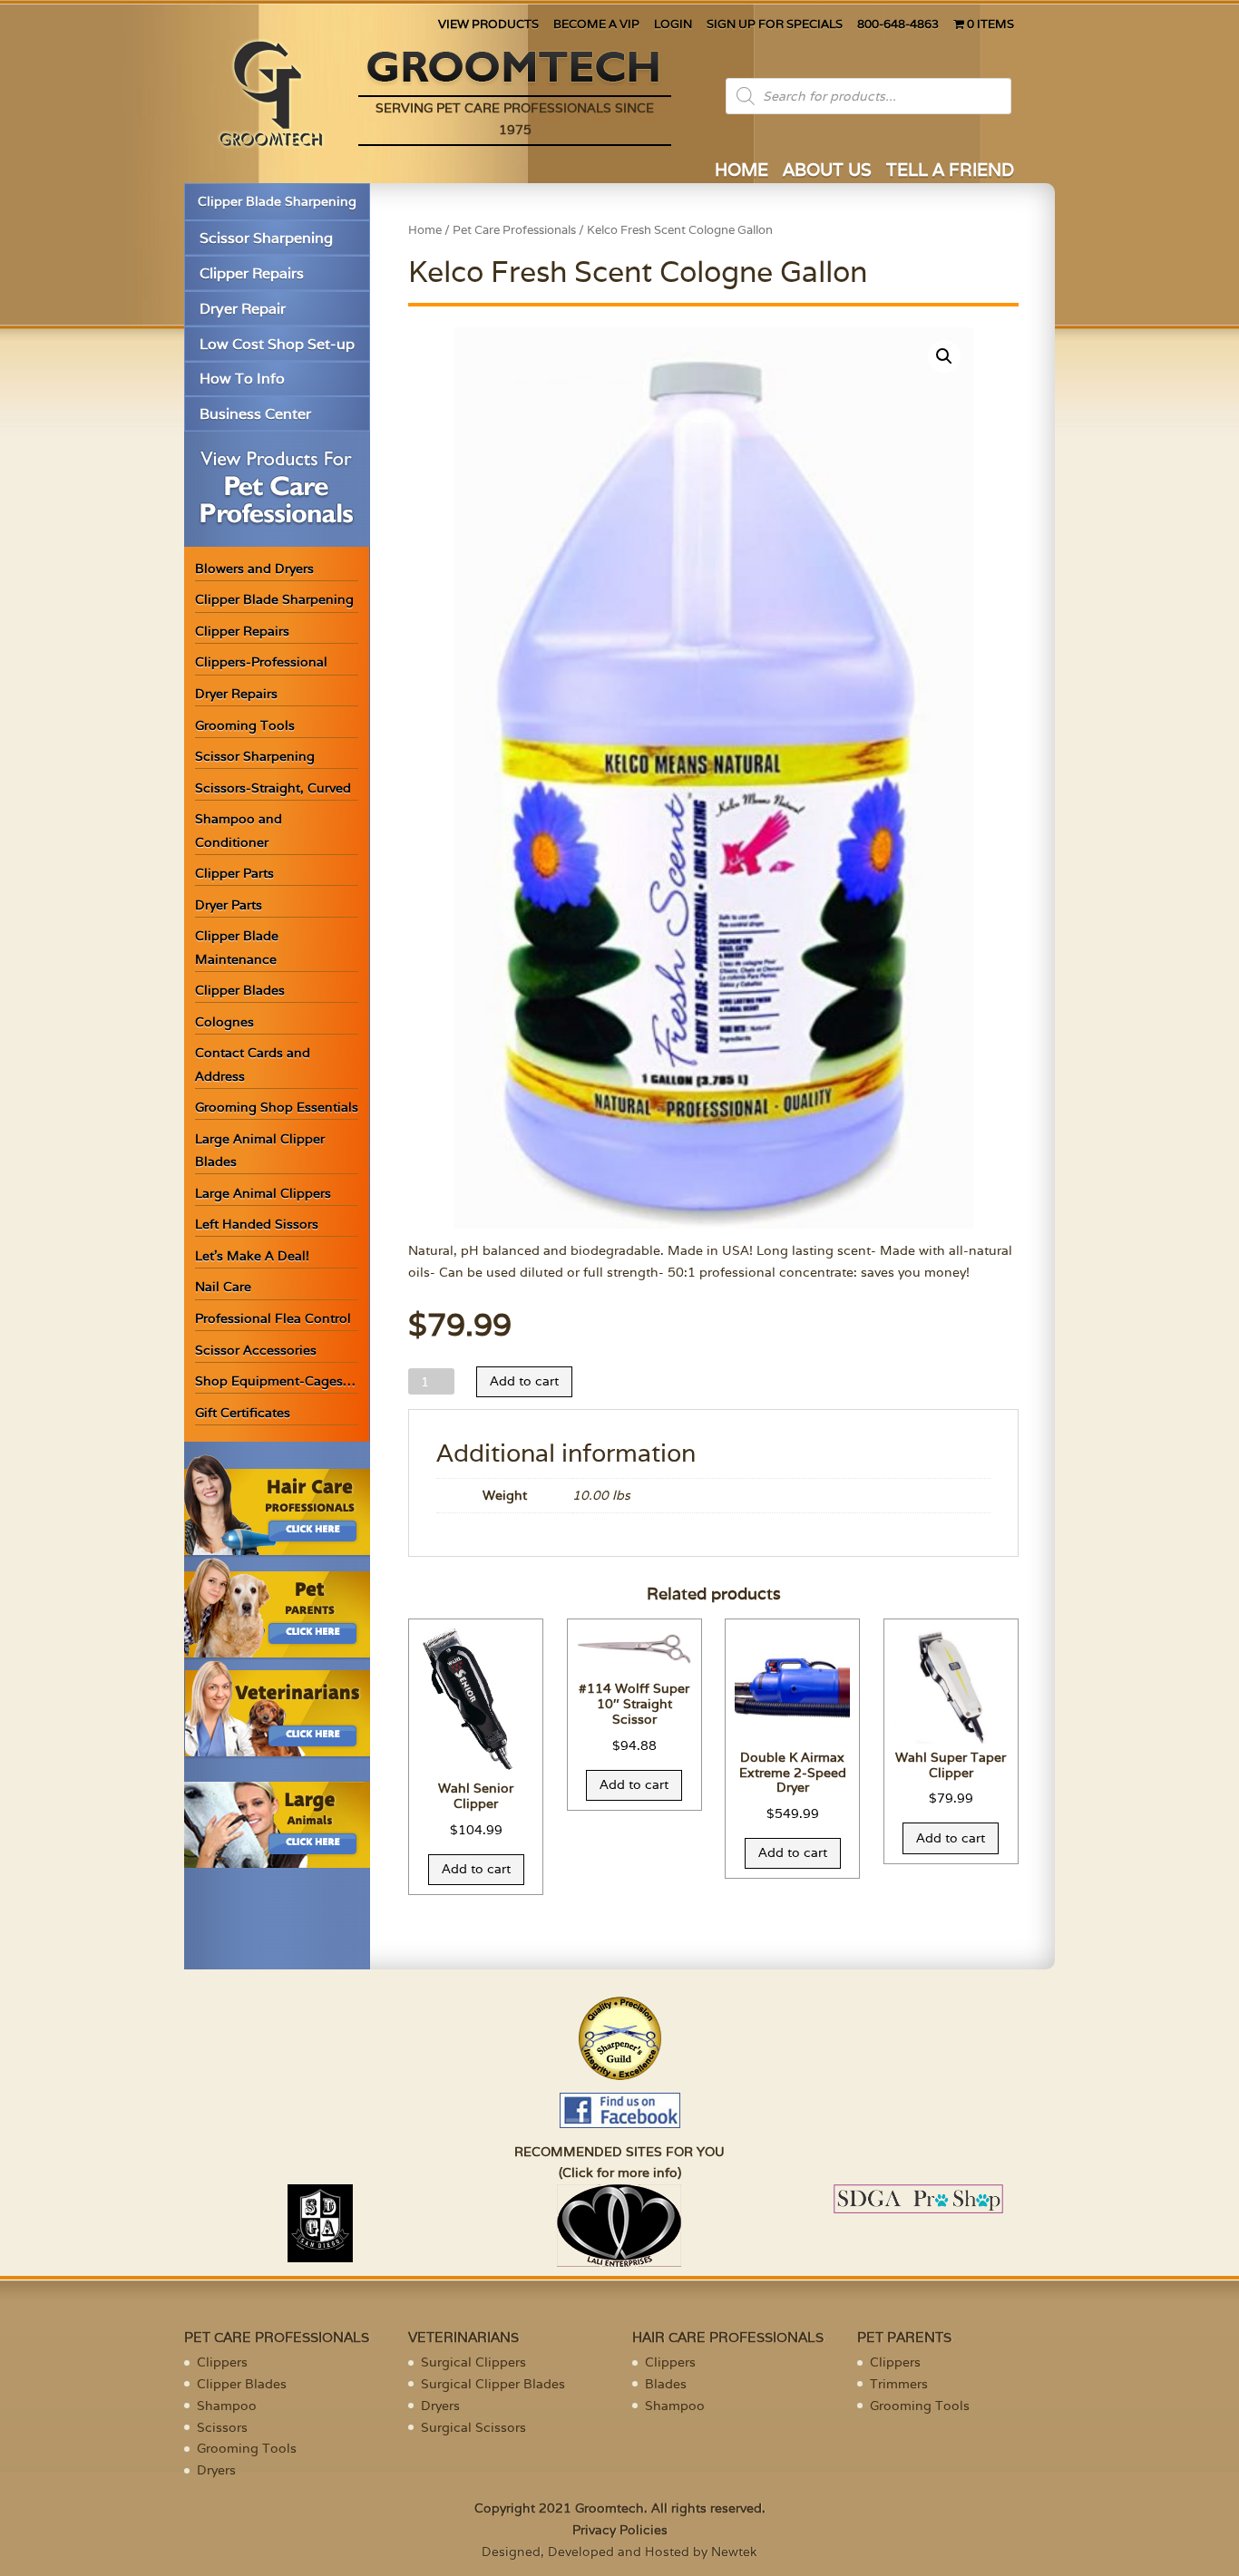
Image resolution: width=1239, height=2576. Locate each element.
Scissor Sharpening (266, 238)
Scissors (222, 2427)
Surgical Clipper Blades (493, 2384)
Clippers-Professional (261, 662)
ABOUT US (827, 172)
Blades (666, 2384)
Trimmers (899, 2384)
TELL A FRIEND (950, 172)
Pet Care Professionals (514, 230)
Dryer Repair (243, 309)
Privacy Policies (620, 2530)
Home (425, 230)
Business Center (255, 414)
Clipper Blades (240, 990)
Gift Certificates (243, 1413)
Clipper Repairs (252, 273)
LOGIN (673, 25)
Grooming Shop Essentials (277, 1107)
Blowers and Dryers (254, 569)
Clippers (222, 2362)
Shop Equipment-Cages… (275, 1381)
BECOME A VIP (596, 25)
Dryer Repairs (236, 694)
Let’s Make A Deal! (252, 1256)
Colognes (224, 1022)
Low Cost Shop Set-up (277, 344)
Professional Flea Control (273, 1318)
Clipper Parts (234, 873)
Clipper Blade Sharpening (277, 201)
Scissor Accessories (256, 1350)
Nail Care (223, 1287)
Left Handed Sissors (257, 1224)
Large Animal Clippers (263, 1193)
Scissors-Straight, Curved (273, 788)
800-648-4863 (898, 25)
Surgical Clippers (473, 2362)
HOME (741, 172)
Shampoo (227, 2406)
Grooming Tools (245, 725)
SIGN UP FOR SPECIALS (775, 25)
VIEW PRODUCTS (488, 25)
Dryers (216, 2470)
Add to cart (524, 1381)
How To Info (242, 379)
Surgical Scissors (473, 2427)
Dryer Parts (229, 905)
